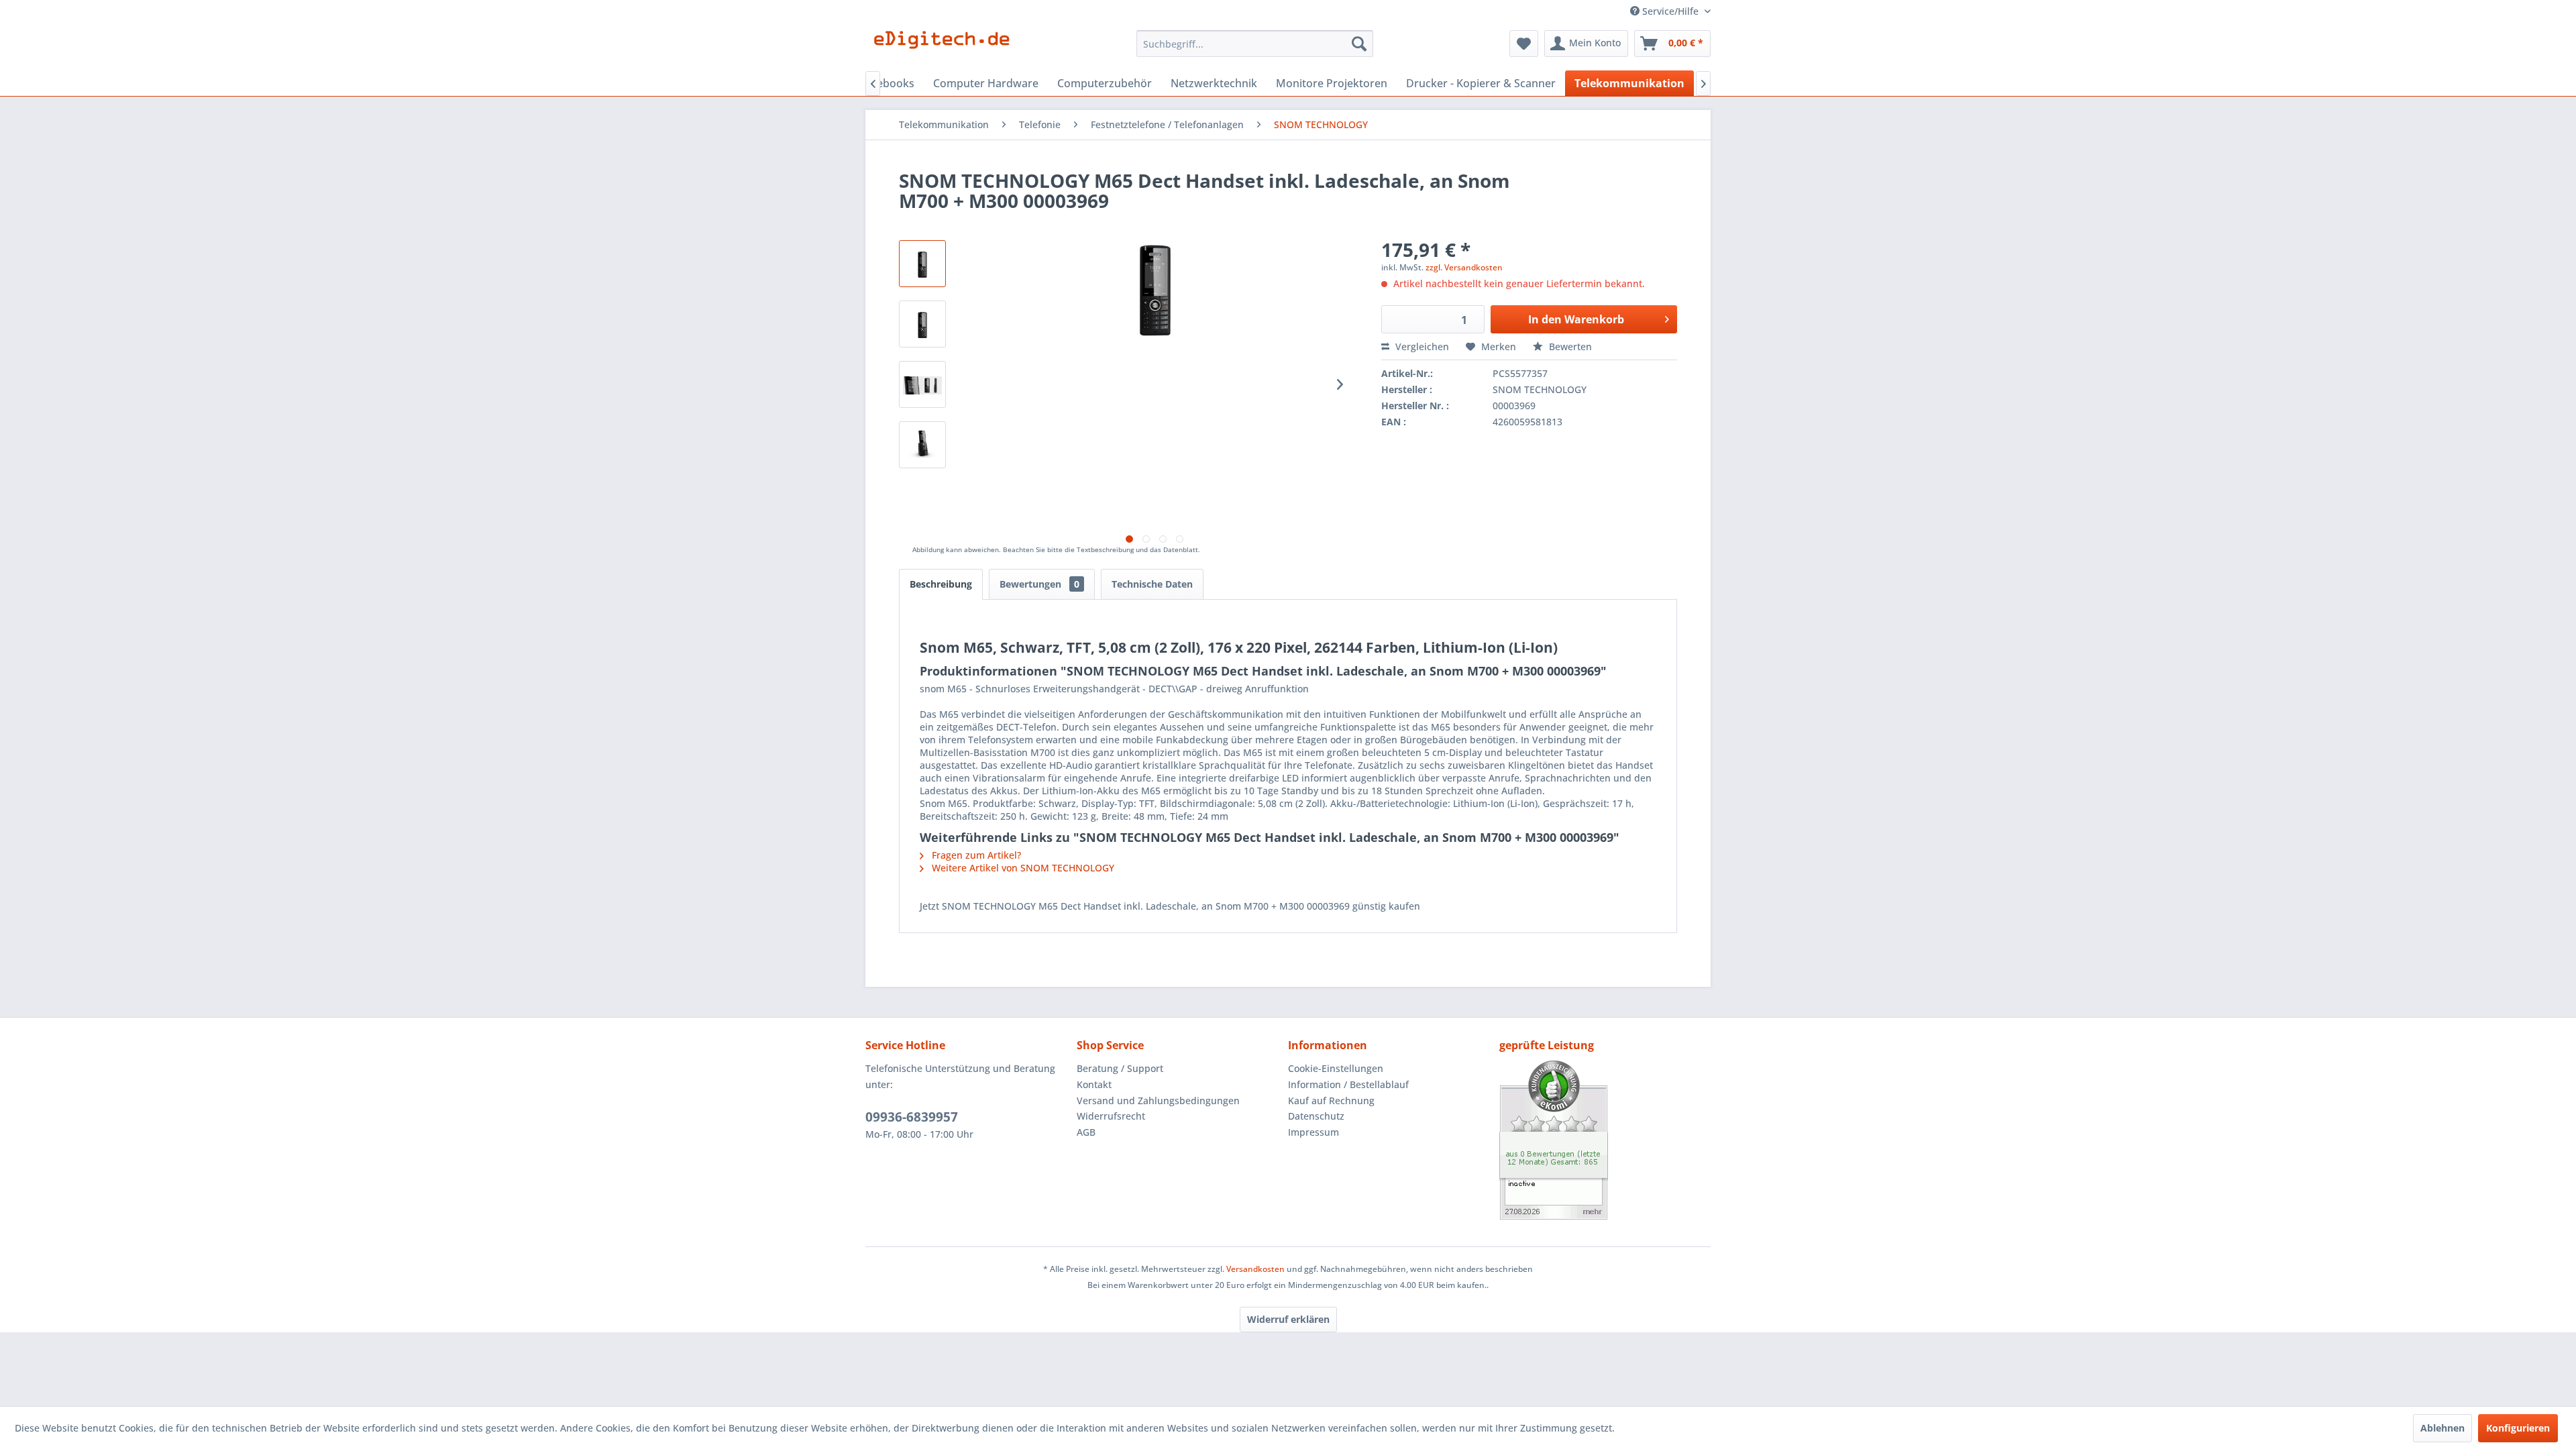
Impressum (1313, 1132)
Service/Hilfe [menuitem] (1670, 11)
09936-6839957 (912, 1117)
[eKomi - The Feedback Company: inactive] (1605, 1140)
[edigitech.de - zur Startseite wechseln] (946, 47)
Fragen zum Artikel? (975, 855)
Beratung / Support (1120, 1068)
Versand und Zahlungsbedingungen (1158, 1101)
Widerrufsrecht (1111, 1116)
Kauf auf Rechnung (1331, 1101)
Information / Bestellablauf (1348, 1084)
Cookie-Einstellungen (1336, 1068)
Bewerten (1569, 346)
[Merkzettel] (1524, 44)
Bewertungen (1039, 584)
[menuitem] (1255, 44)
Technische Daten (1152, 584)
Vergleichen (1421, 346)
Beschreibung (941, 584)
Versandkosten (1255, 1269)
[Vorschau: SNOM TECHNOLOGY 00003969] (922, 384)
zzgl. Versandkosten (1464, 267)
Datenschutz (1316, 1116)
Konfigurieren (2518, 1428)
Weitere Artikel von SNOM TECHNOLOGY (1022, 868)
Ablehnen (2443, 1428)
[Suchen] (1359, 44)
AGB (1086, 1132)
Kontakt (1094, 1084)
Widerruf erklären (1288, 1319)
